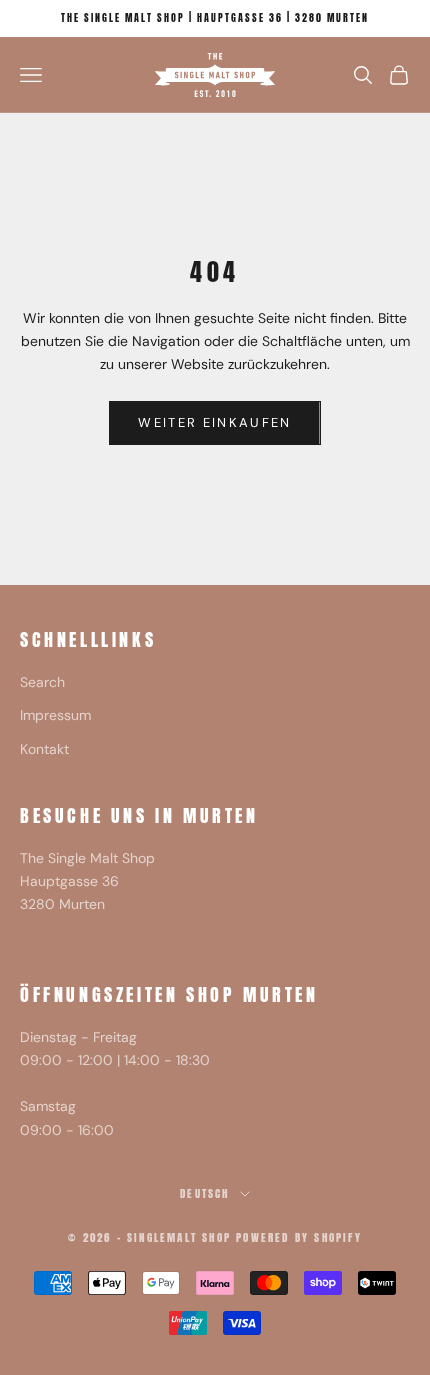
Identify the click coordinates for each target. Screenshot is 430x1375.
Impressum (55, 715)
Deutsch (204, 1193)
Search (42, 682)
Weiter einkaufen (214, 422)
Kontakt (44, 749)
